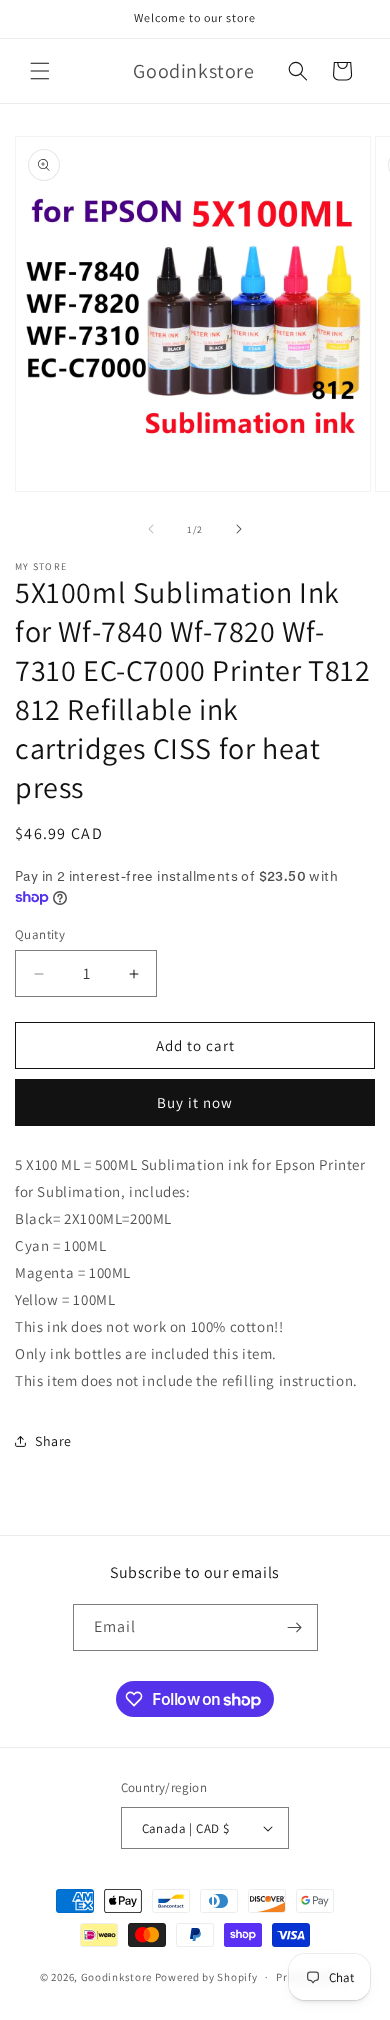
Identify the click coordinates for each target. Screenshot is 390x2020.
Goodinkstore (116, 1977)
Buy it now (195, 1102)
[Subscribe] (295, 1627)
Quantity (40, 934)
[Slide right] (239, 529)
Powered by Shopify (206, 1977)
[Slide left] (151, 529)
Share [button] (53, 1441)
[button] (40, 71)
